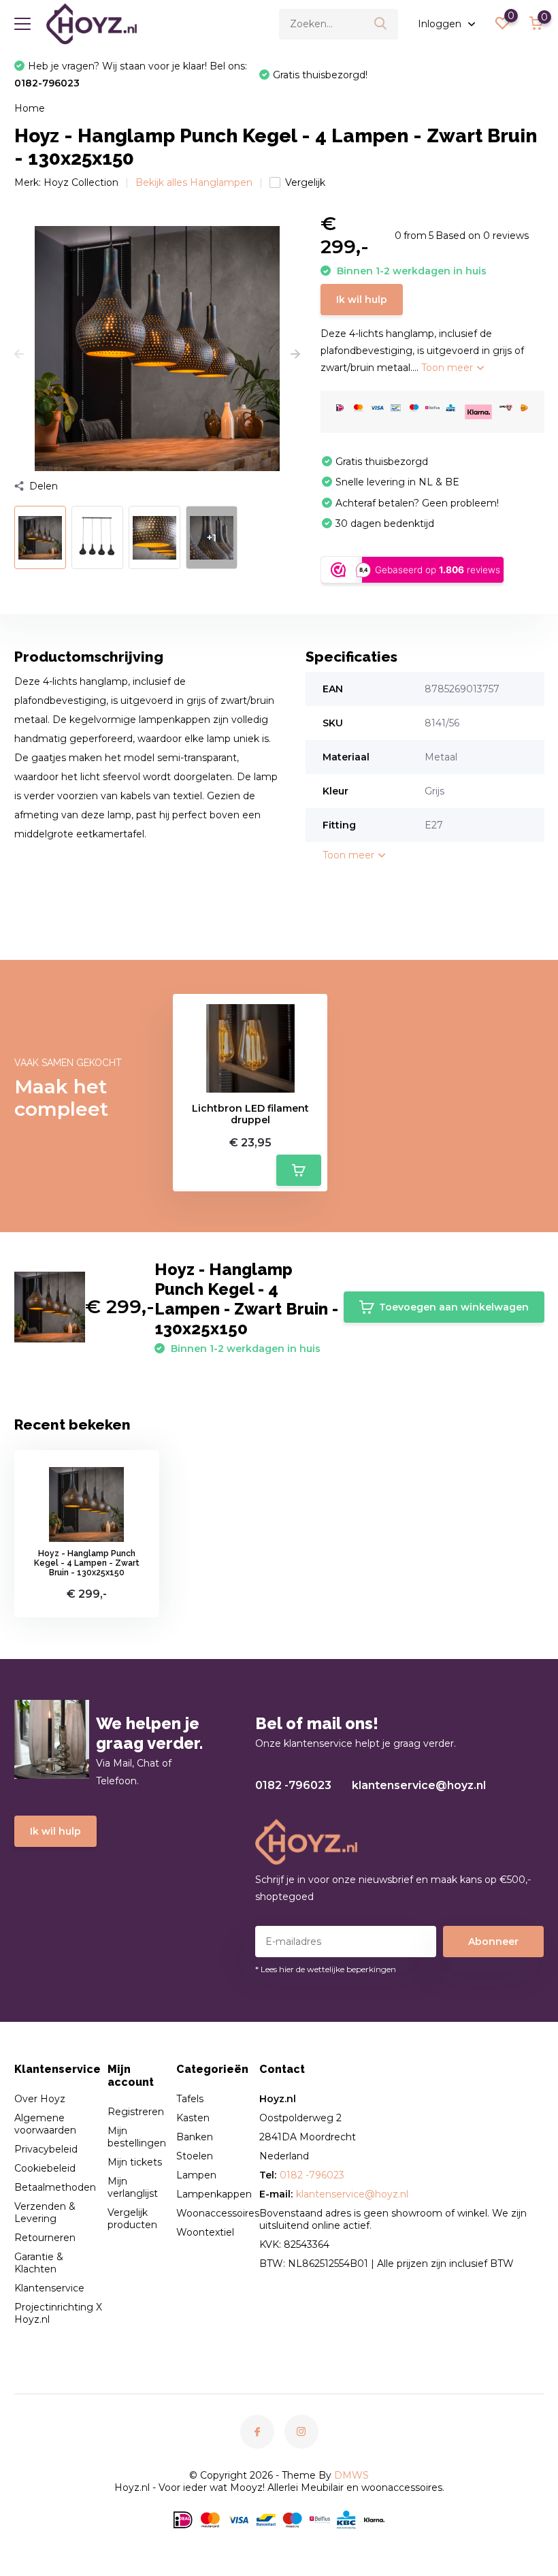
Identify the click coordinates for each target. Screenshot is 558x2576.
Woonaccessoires (218, 2213)
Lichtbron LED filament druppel (250, 1114)
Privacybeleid (46, 2149)
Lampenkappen (214, 2194)
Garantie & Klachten (39, 2263)
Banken (195, 2137)
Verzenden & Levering (45, 2212)
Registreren (136, 2112)
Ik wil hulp (362, 300)
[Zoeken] (381, 24)
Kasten (193, 2118)
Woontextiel (205, 2232)
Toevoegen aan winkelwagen (454, 1307)
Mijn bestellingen (137, 2137)
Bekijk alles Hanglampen (194, 182)
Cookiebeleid (45, 2168)
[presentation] (19, 355)
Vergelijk (305, 182)
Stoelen (195, 2156)
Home (30, 108)
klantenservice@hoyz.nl (419, 1785)
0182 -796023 (293, 1785)
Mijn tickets (135, 2162)
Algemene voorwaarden (45, 2124)
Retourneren (45, 2238)
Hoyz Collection (81, 182)
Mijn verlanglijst (133, 2187)
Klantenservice (49, 2288)
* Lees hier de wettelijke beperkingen (326, 1969)
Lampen (196, 2175)
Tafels (190, 2099)
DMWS (351, 2475)
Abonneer (493, 1942)
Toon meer (448, 368)
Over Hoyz (40, 2099)
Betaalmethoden (55, 2187)
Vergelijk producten (132, 2219)
